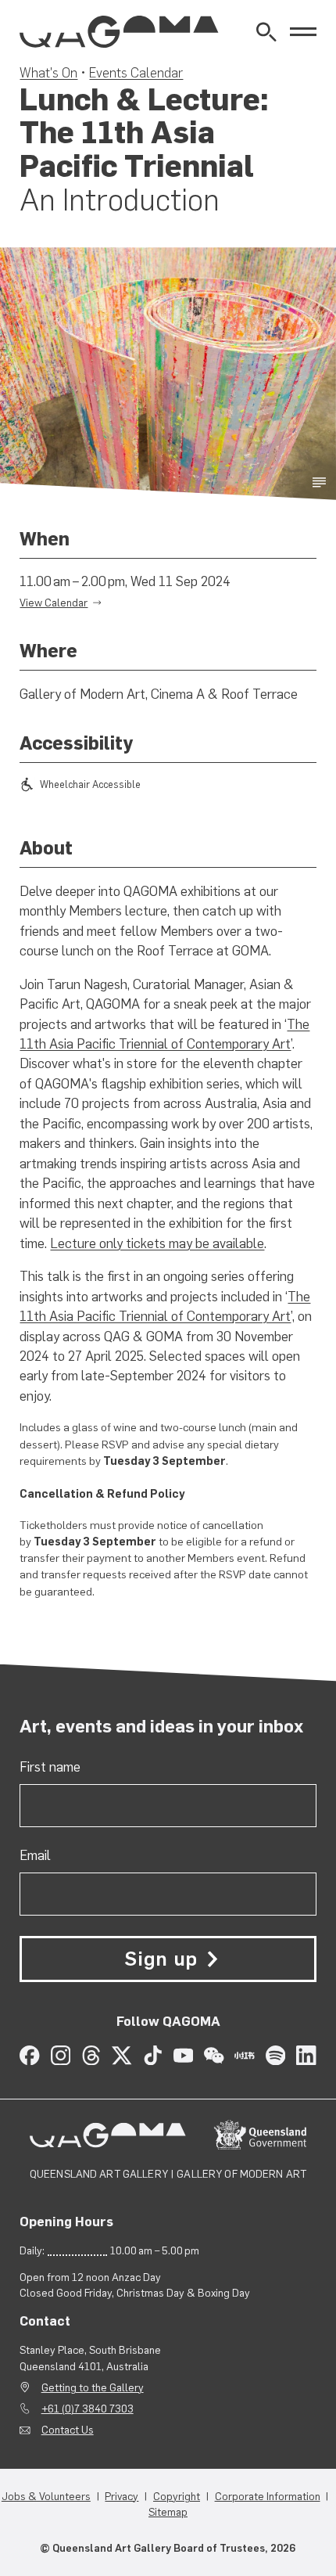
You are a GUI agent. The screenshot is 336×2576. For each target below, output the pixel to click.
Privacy (122, 2496)
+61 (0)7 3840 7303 (88, 2409)
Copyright (177, 2496)
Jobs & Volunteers (46, 2496)
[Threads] (91, 2055)
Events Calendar (136, 73)
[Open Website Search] (266, 32)
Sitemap (168, 2512)
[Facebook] (29, 2055)
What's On (48, 73)
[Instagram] (61, 2055)
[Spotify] (275, 2055)
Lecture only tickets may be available (157, 1243)
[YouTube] (183, 2055)
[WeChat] (214, 2055)
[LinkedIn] (306, 2055)
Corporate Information (268, 2496)
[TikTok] (153, 2055)
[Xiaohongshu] (244, 2055)
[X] (122, 2055)
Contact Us (68, 2430)
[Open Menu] (303, 32)
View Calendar (54, 603)
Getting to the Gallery (93, 2387)
